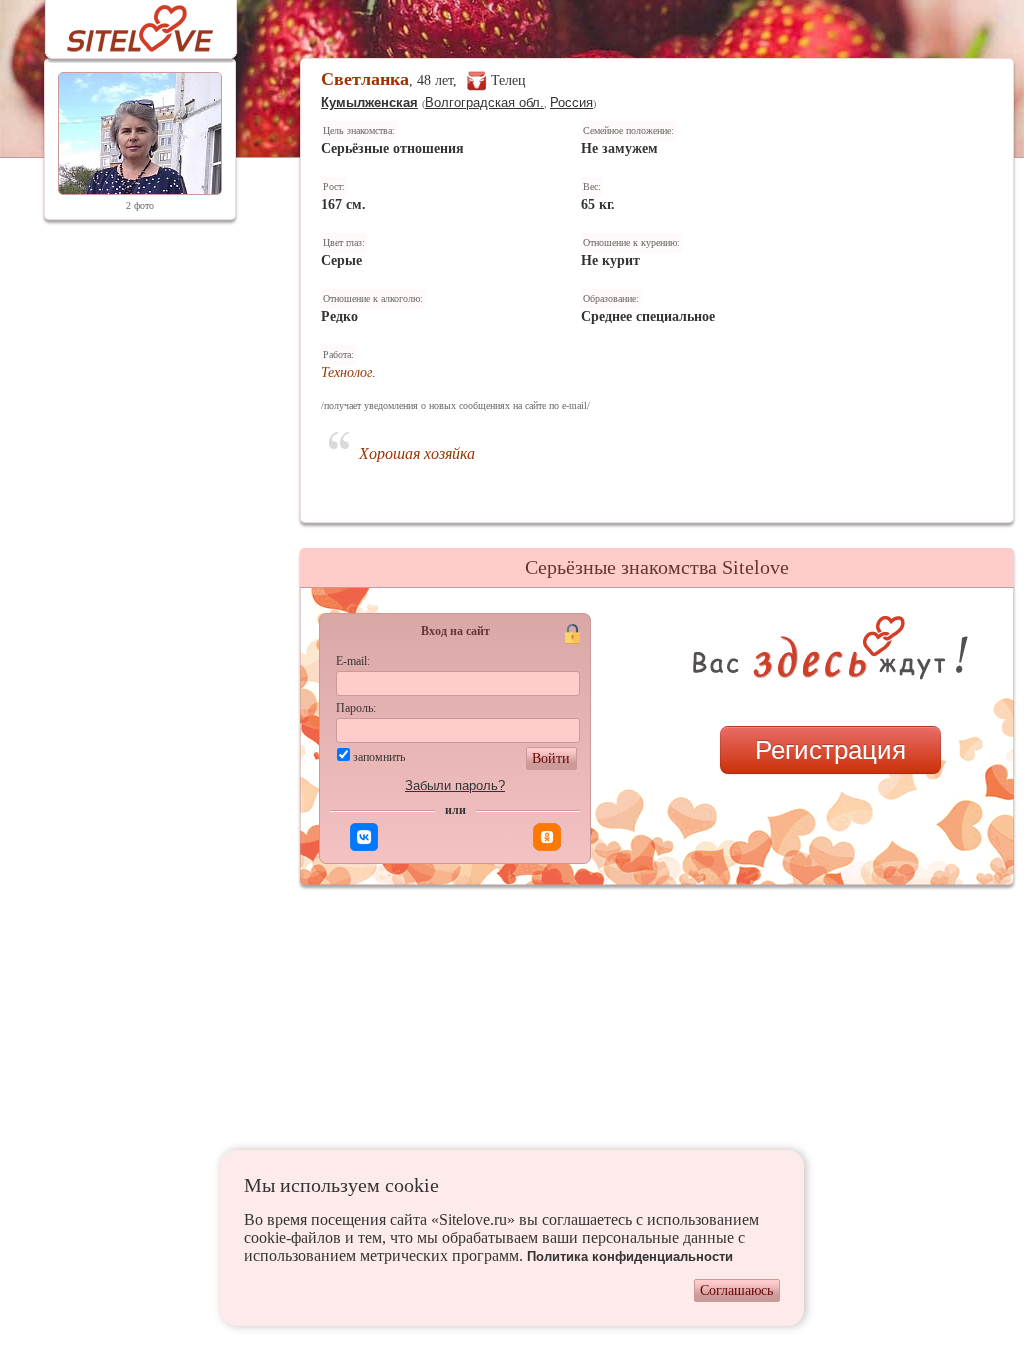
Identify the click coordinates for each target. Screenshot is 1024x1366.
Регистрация (830, 750)
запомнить (379, 757)
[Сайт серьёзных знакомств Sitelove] (124, 23)
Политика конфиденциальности (630, 1256)
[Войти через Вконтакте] (364, 837)
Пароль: (356, 708)
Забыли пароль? (455, 785)
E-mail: (353, 661)
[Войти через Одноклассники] (547, 837)
